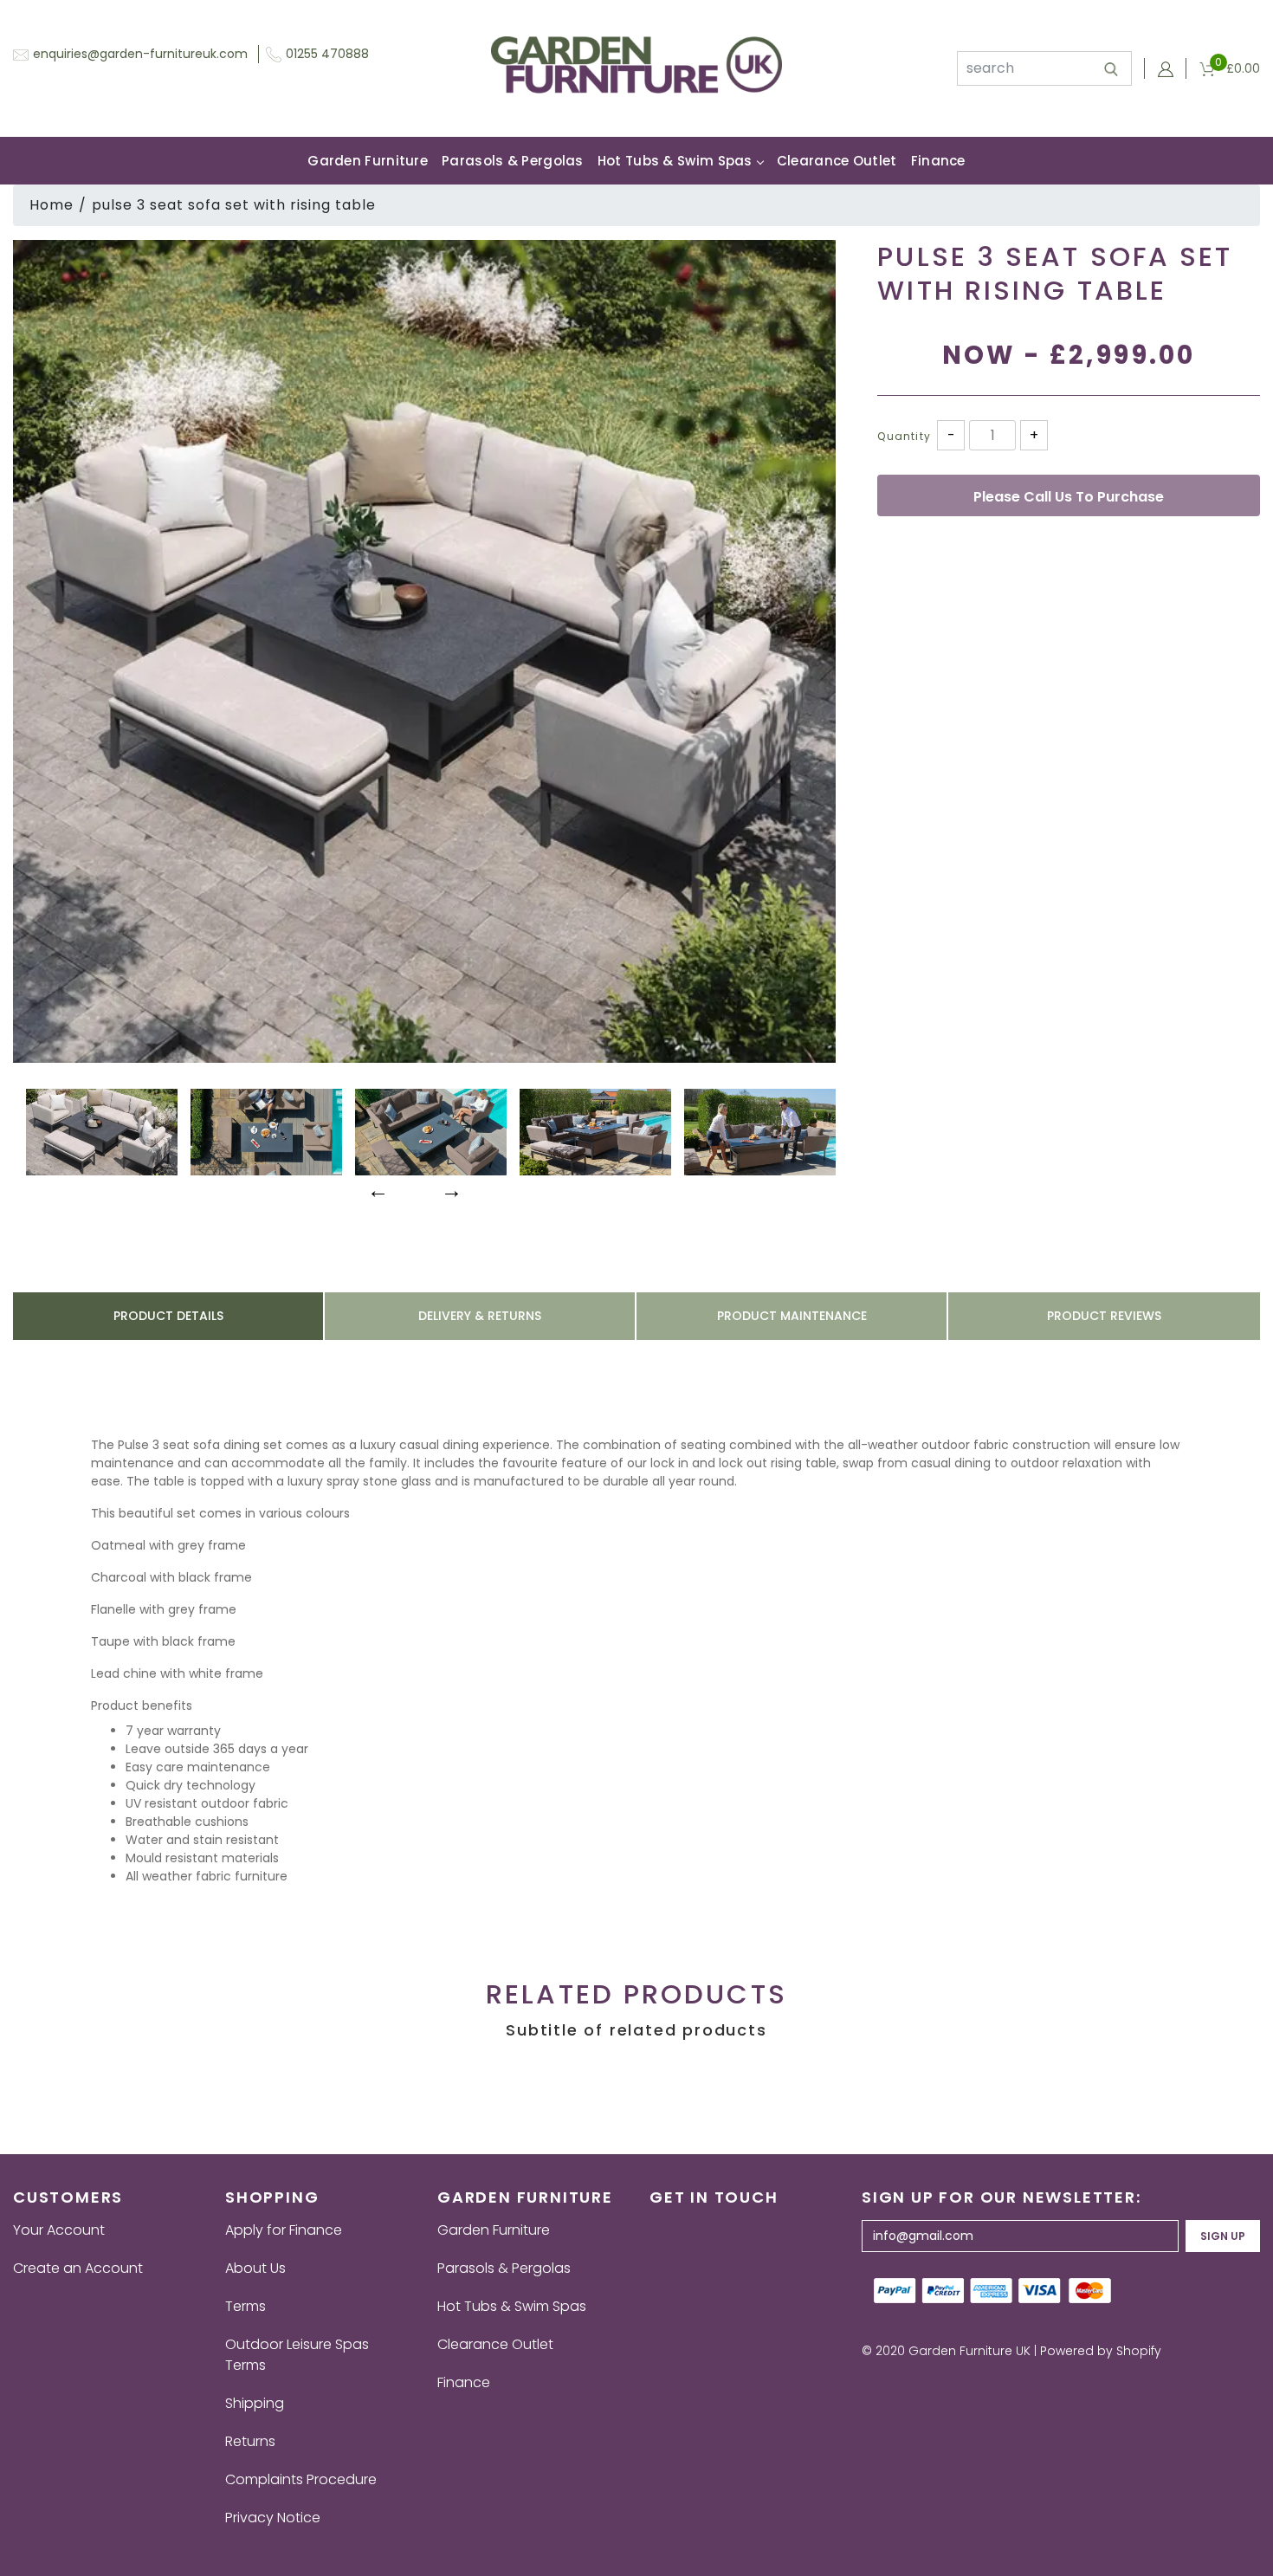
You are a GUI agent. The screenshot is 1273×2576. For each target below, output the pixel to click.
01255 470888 (327, 54)
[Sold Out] (1069, 495)
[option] (424, 651)
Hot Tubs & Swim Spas (675, 161)
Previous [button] (376, 1188)
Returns (250, 2441)
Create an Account (78, 2268)
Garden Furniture (368, 161)
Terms (246, 2306)
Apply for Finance (284, 2230)
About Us (255, 2268)
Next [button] (449, 1188)
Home (52, 205)
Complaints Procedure (301, 2479)
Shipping (255, 2403)
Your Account (59, 2230)
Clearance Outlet (837, 161)
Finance (938, 161)
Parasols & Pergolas (513, 161)
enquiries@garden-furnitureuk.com (140, 54)
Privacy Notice (273, 2518)
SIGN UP (1223, 2236)
